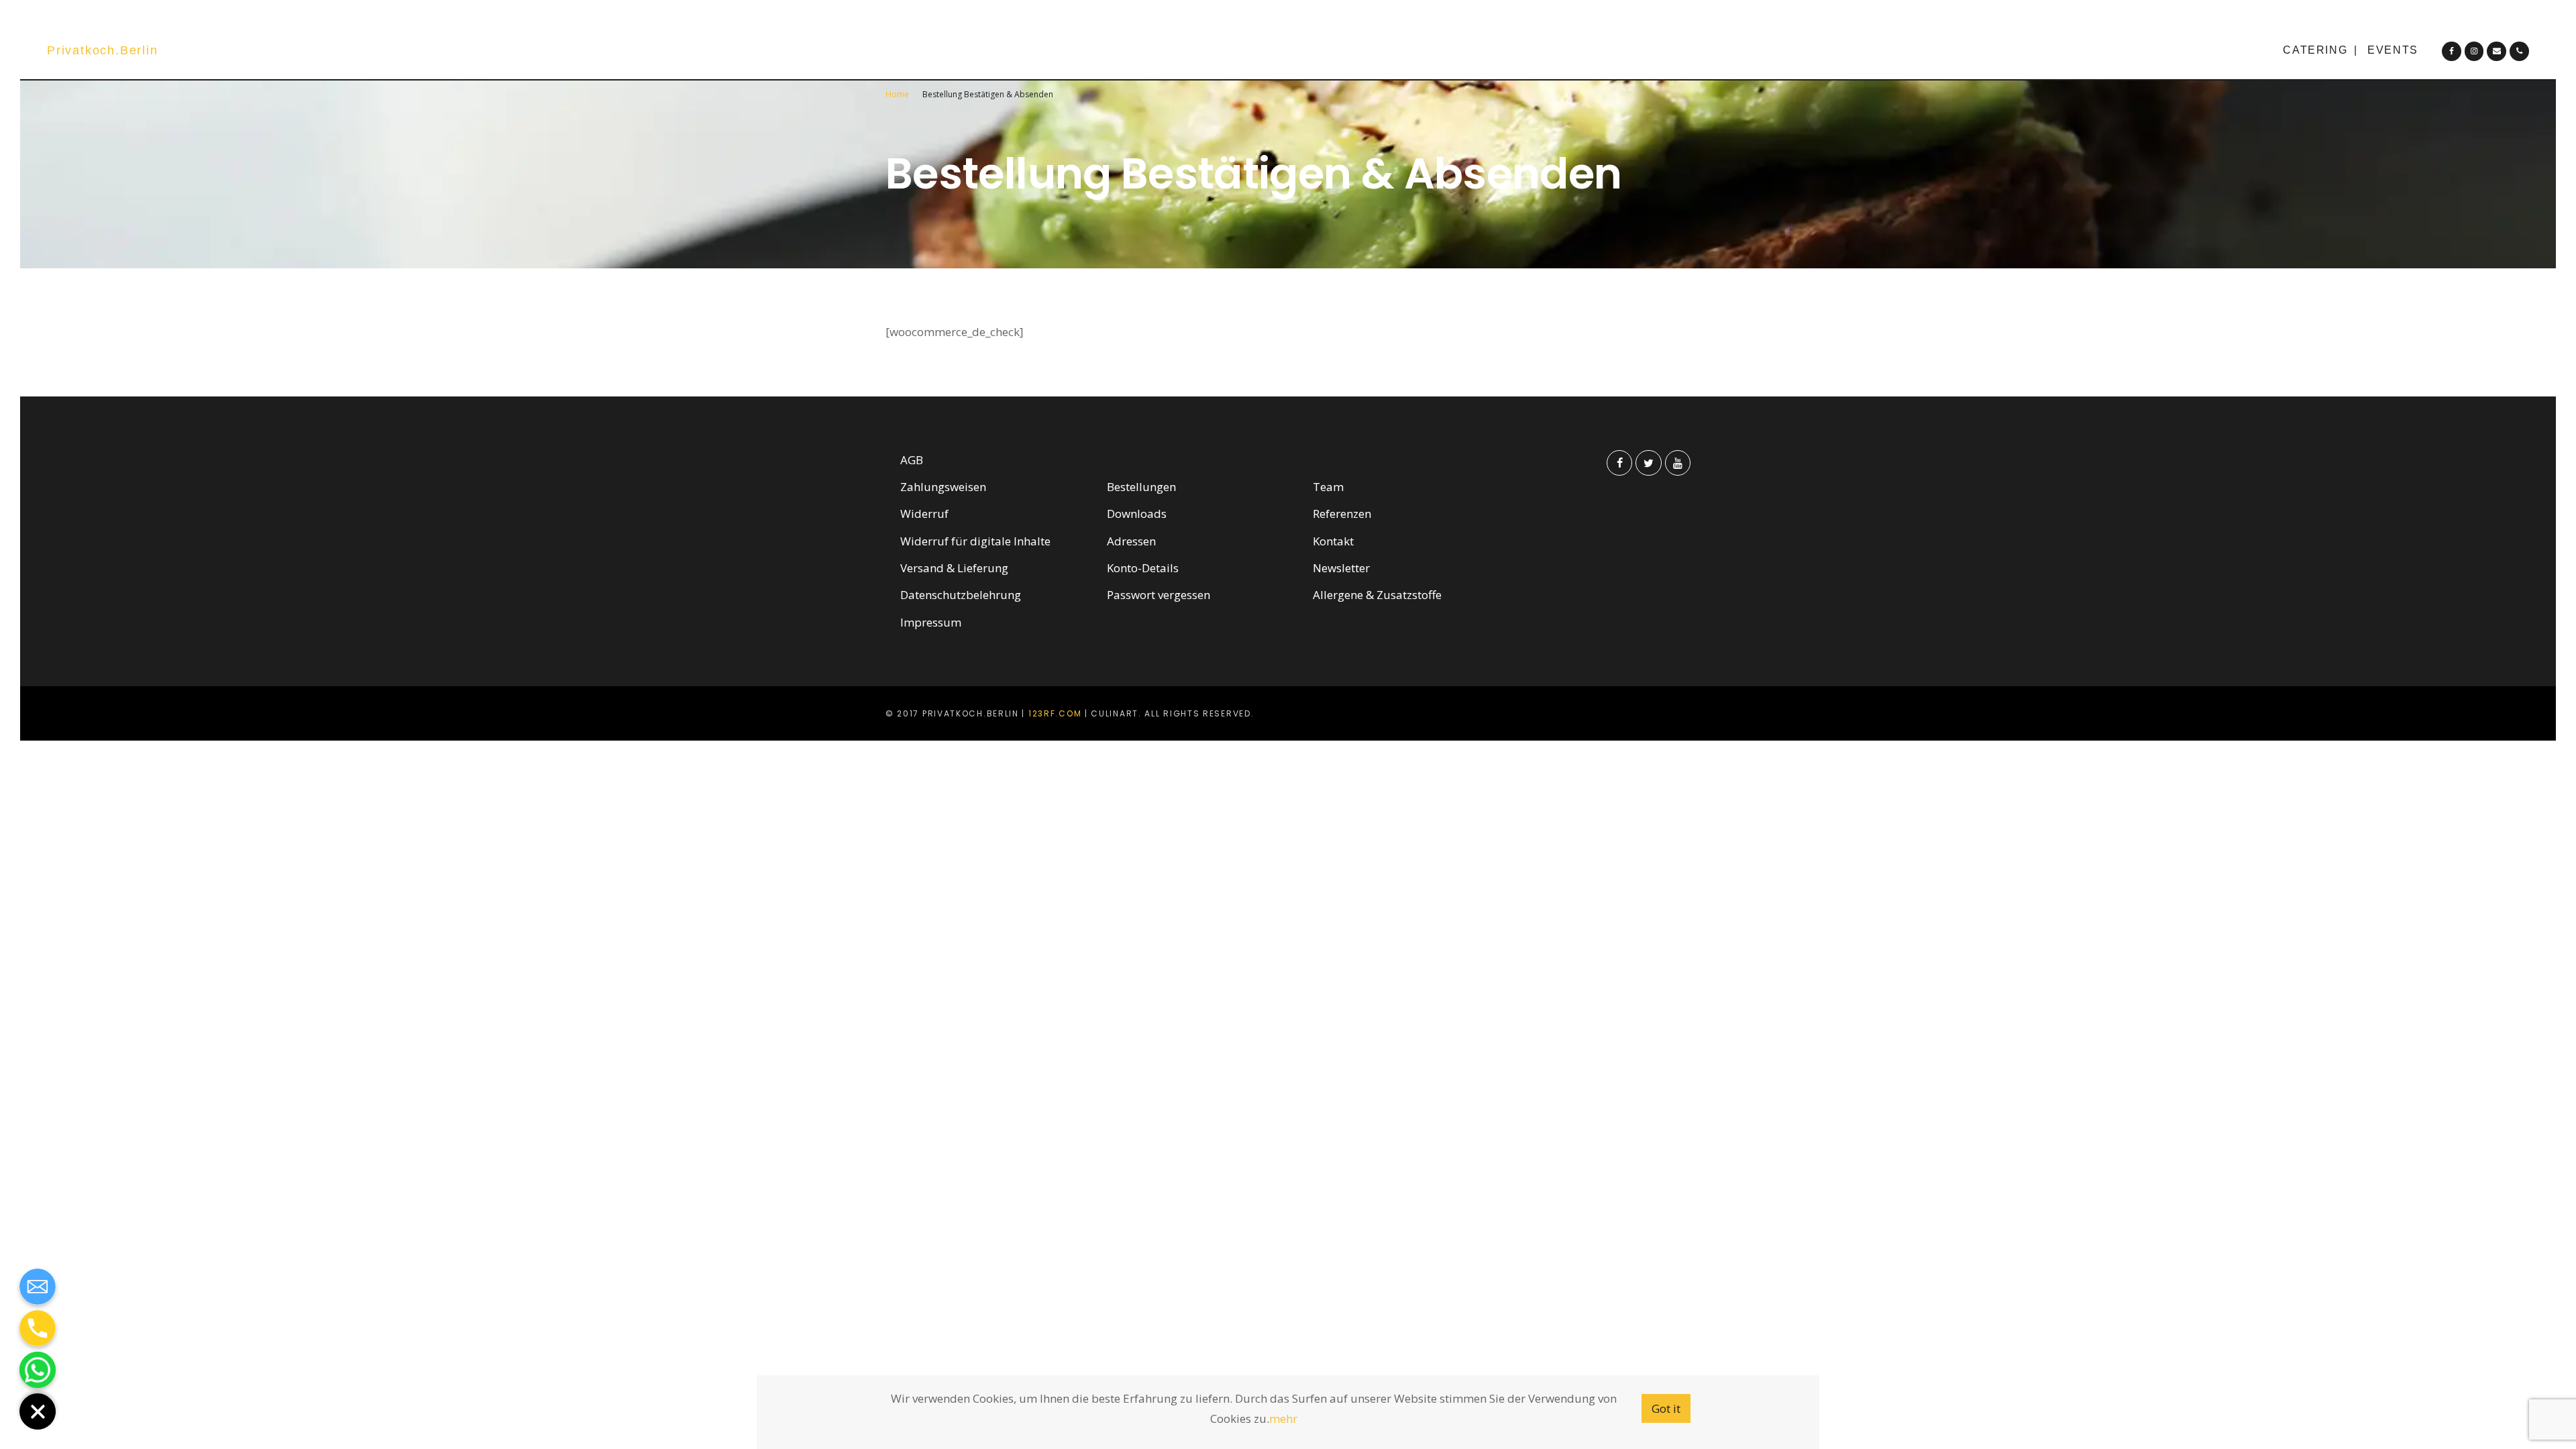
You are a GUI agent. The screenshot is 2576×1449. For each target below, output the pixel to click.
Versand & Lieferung (954, 568)
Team (1328, 487)
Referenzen (1342, 514)
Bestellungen (1141, 487)
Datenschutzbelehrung (961, 595)
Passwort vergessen (1159, 595)
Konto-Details (1143, 568)
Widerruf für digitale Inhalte (975, 541)
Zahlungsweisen (943, 487)
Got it (1666, 1408)
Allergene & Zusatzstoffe (1377, 595)
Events (2393, 50)
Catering (2315, 50)
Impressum (931, 622)
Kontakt (1333, 541)
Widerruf (924, 514)
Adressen (1131, 541)
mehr (1283, 1418)
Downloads (1137, 514)
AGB (912, 460)
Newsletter (1341, 568)
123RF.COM (1055, 713)
